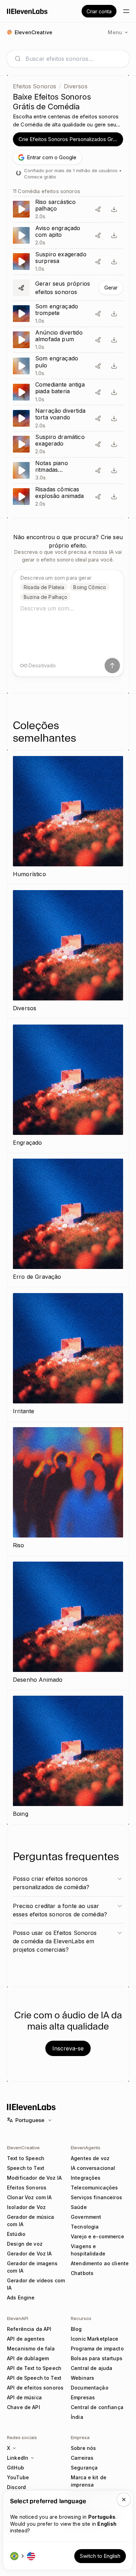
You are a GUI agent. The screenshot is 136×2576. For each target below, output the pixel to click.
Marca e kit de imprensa (89, 2481)
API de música (24, 2397)
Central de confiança (97, 2407)
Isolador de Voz (26, 2207)
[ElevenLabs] (27, 11)
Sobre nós (83, 2448)
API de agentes (26, 2339)
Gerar (111, 288)
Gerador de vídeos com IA (36, 2284)
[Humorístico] (68, 817)
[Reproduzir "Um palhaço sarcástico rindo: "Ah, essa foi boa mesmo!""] (68, 209)
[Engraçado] (68, 1086)
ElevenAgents (86, 2148)
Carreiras (82, 2458)
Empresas (83, 2397)
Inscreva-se (68, 2048)
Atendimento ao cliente (100, 2263)
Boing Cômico (90, 587)
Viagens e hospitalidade (88, 2250)
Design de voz (25, 2244)
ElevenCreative (23, 2148)
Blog (76, 2329)
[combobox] (74, 59)
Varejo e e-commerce (97, 2236)
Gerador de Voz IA (29, 2254)
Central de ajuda (92, 2368)
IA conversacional (93, 2168)
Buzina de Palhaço (46, 597)
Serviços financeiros (96, 2197)
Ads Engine (21, 2298)
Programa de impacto (97, 2349)
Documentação (90, 2388)
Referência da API (29, 2329)
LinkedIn (18, 2458)
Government (86, 2217)
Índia (77, 2417)
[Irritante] (68, 1355)
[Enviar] (112, 666)
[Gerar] (68, 288)
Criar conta (99, 11)
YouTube (18, 2477)
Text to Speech (26, 2158)
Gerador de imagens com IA (32, 2267)
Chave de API (24, 2407)
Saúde (79, 2207)
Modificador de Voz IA (34, 2178)
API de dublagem (28, 2358)
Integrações (86, 2178)
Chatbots (82, 2273)
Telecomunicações (94, 2188)
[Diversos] (68, 952)
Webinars (82, 2378)
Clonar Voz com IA (29, 2197)
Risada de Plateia (44, 587)
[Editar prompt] (98, 209)
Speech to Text (26, 2168)
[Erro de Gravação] (68, 1220)
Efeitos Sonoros (35, 86)
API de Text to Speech (34, 2368)
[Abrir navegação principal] (126, 11)
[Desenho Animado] (68, 1623)
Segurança (84, 2468)
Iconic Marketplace (95, 2339)
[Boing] (68, 1757)
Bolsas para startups (97, 2358)
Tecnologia (85, 2227)
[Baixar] (114, 209)
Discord (16, 2487)
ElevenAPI (18, 2318)
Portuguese (30, 2120)
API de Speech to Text (34, 2378)
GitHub (16, 2468)
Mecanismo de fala (31, 2349)
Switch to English (100, 2556)
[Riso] (68, 1489)
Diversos (75, 86)
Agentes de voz (90, 2158)
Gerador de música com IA (31, 2221)
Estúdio (16, 2234)
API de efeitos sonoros (35, 2388)
